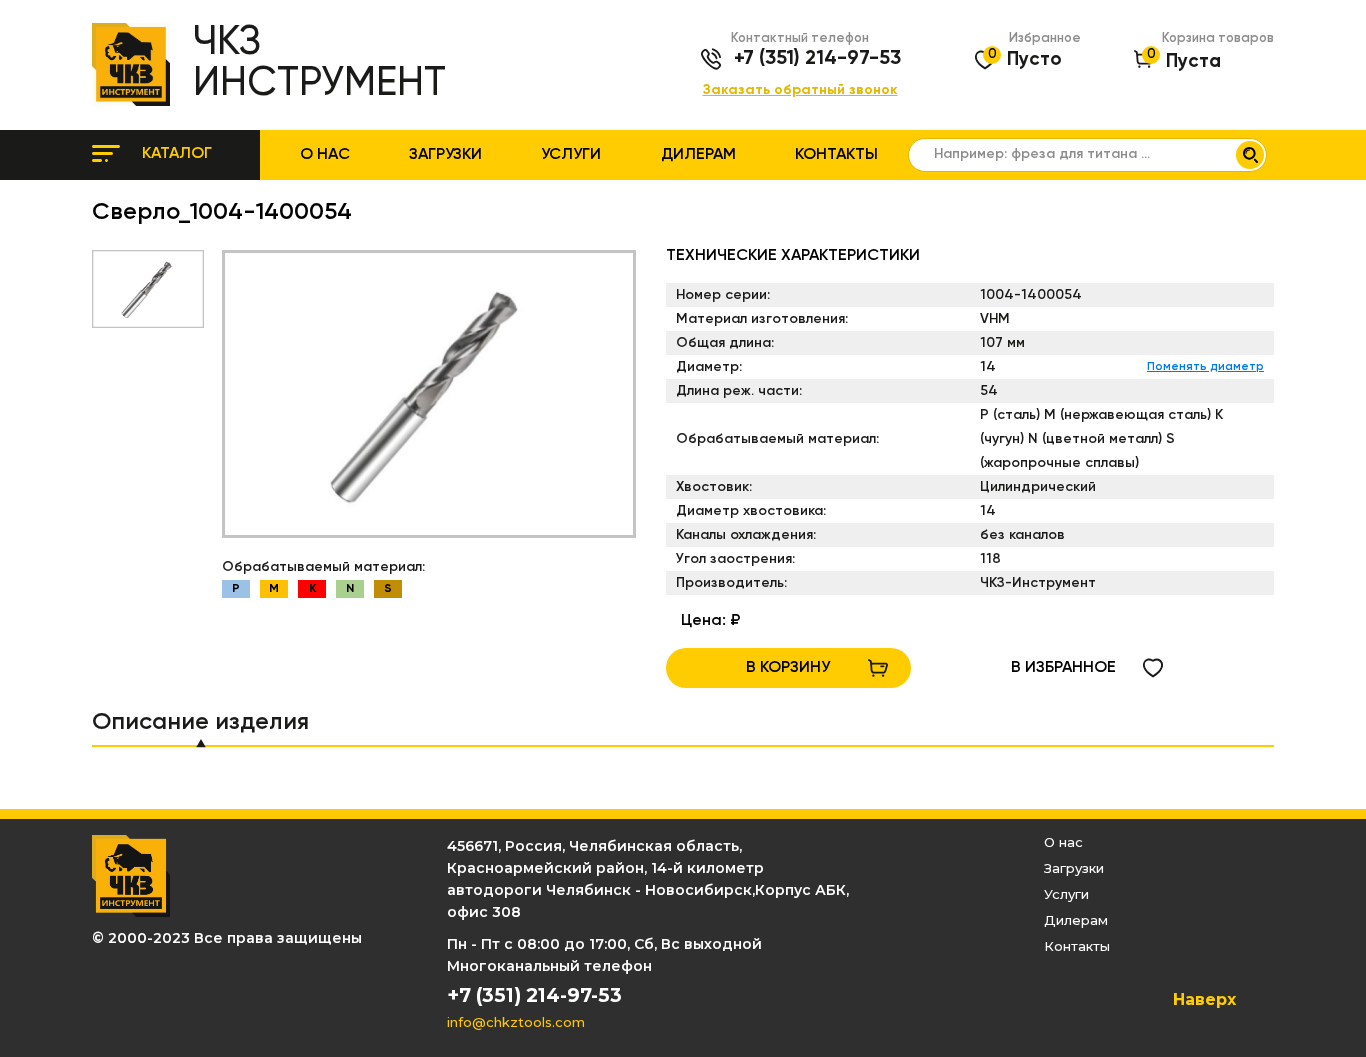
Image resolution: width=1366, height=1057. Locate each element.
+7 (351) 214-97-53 (817, 59)
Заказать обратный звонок (800, 90)
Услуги (571, 155)
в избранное (1063, 668)
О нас (325, 155)
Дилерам (698, 155)
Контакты (836, 155)
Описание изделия (200, 722)
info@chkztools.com (516, 1022)
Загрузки (445, 155)
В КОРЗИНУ (788, 668)
